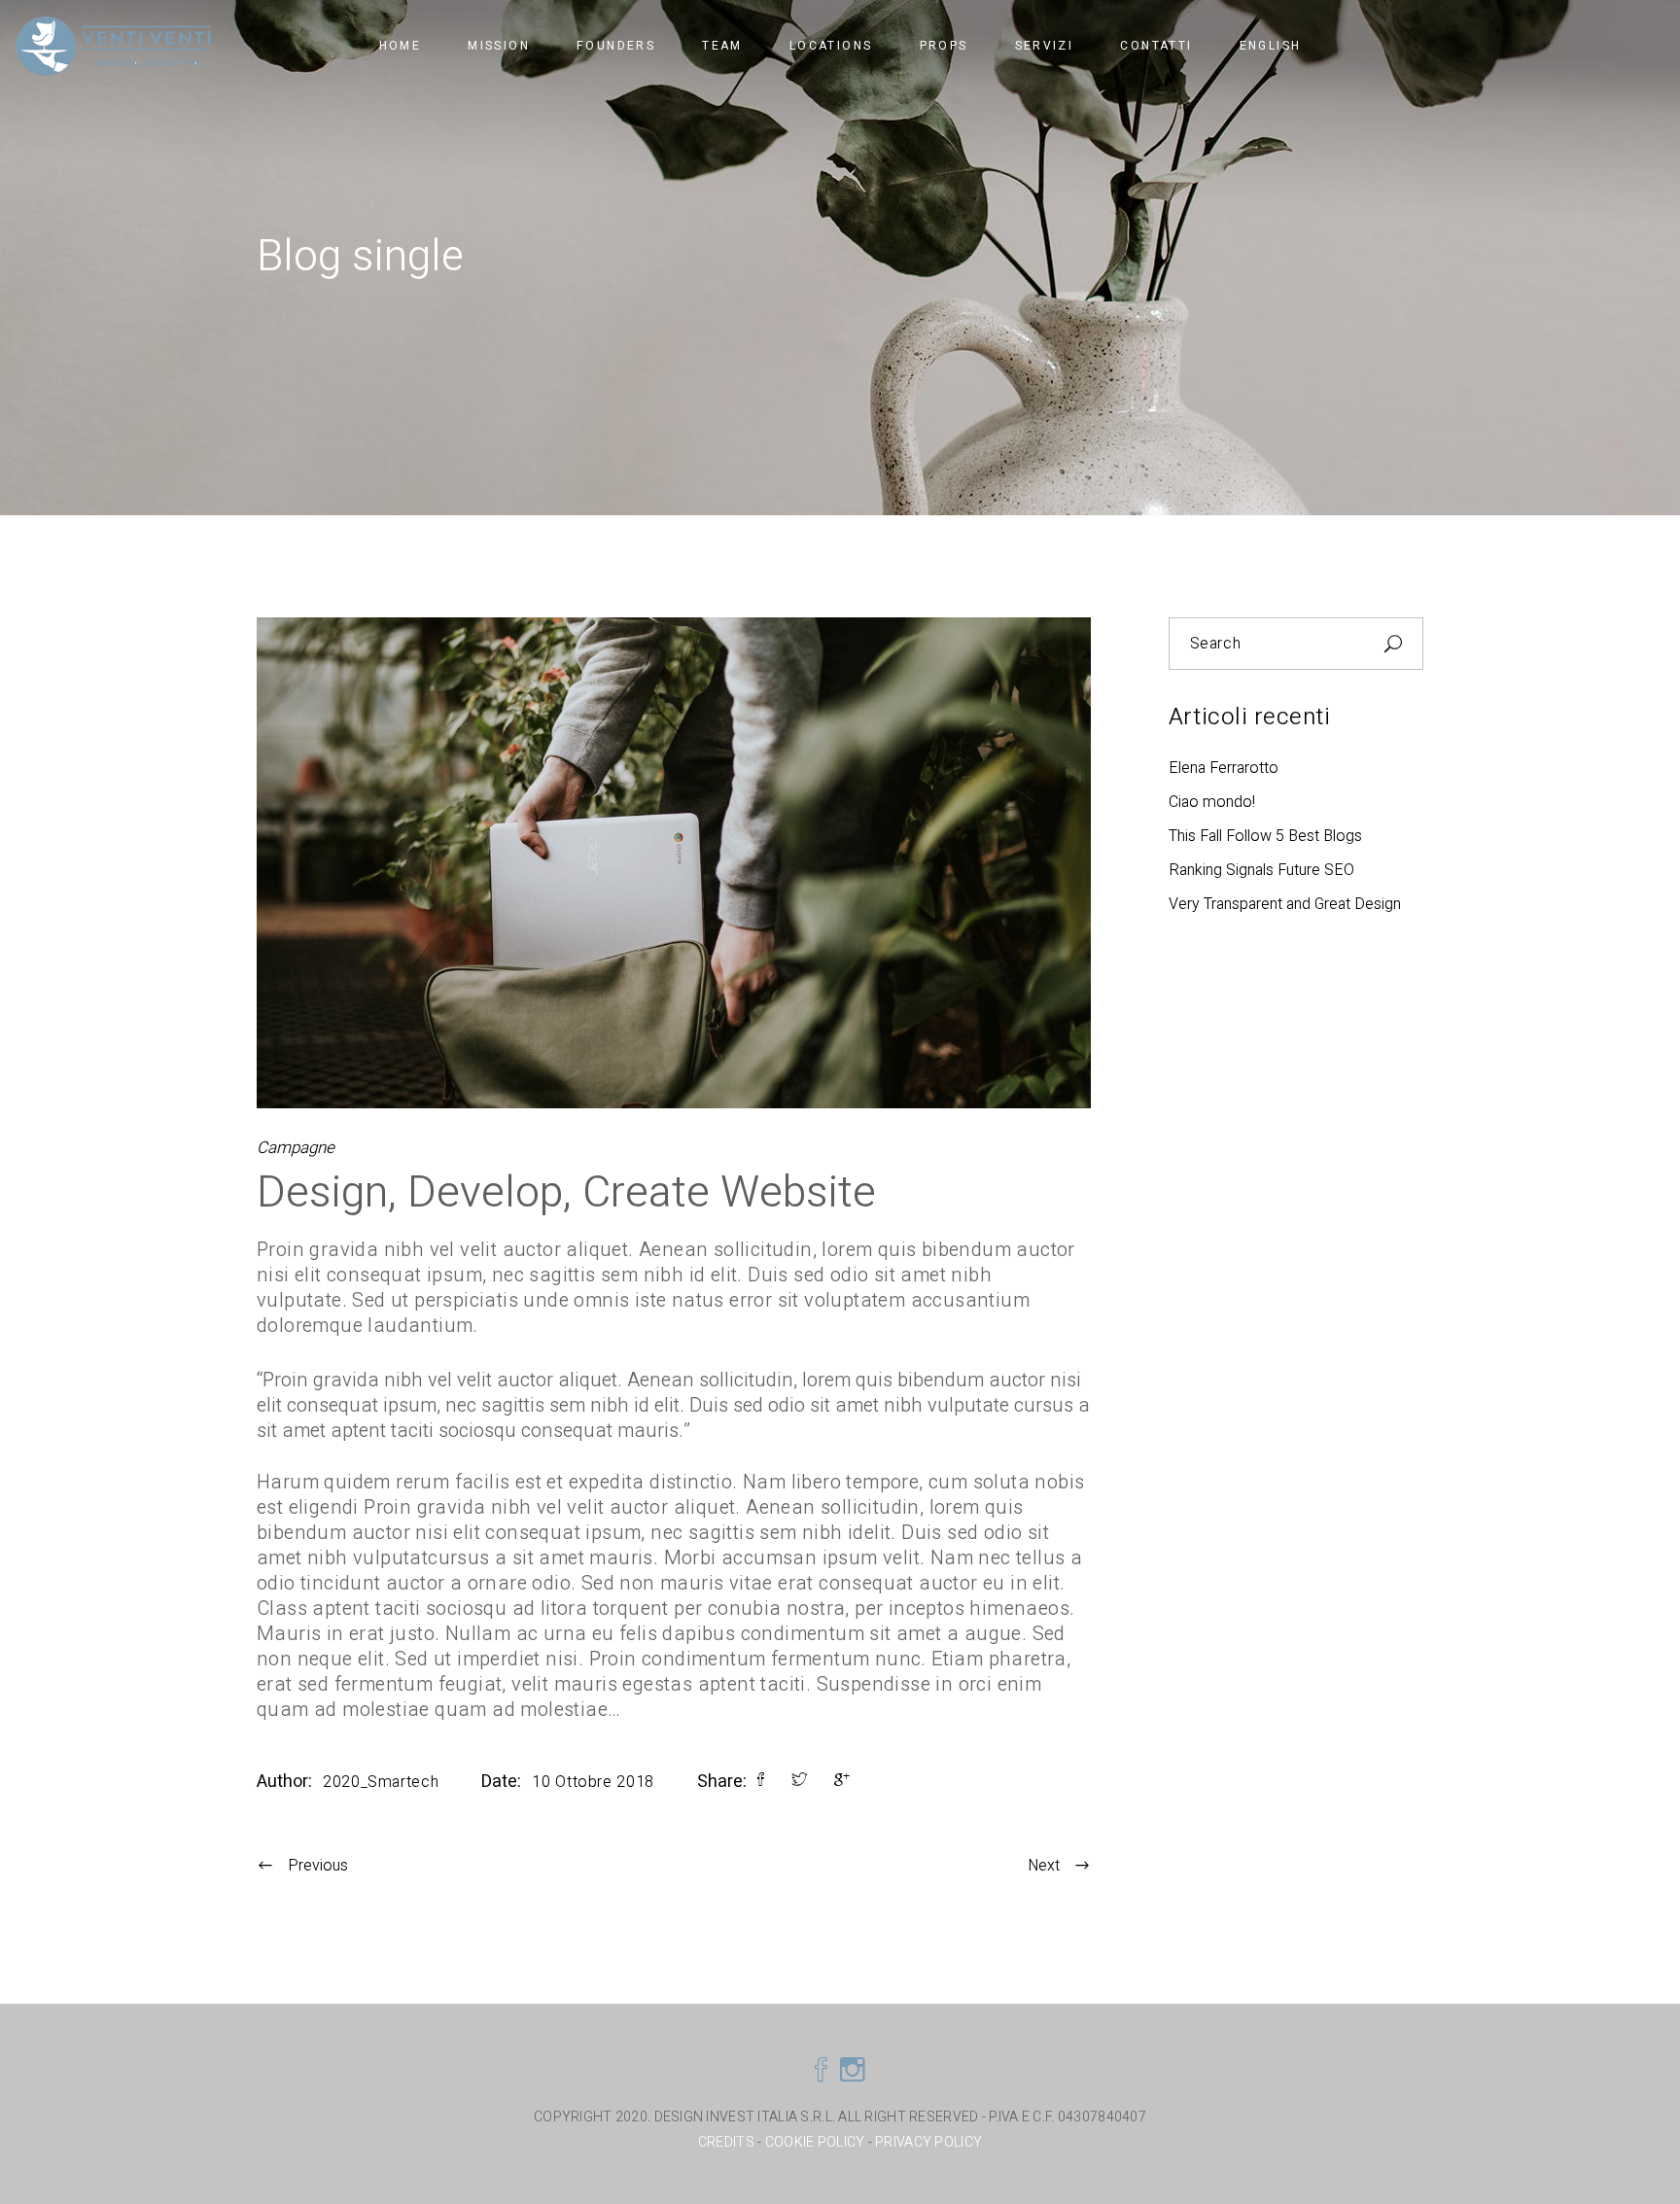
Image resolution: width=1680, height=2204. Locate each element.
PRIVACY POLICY (928, 2142)
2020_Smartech (381, 1782)
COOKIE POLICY (815, 2142)
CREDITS (728, 2142)
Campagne (296, 1148)
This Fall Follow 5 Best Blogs (1265, 836)
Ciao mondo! (1212, 802)
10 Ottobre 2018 (593, 1782)
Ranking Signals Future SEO (1261, 870)
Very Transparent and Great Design (1285, 904)
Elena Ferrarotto (1224, 768)
